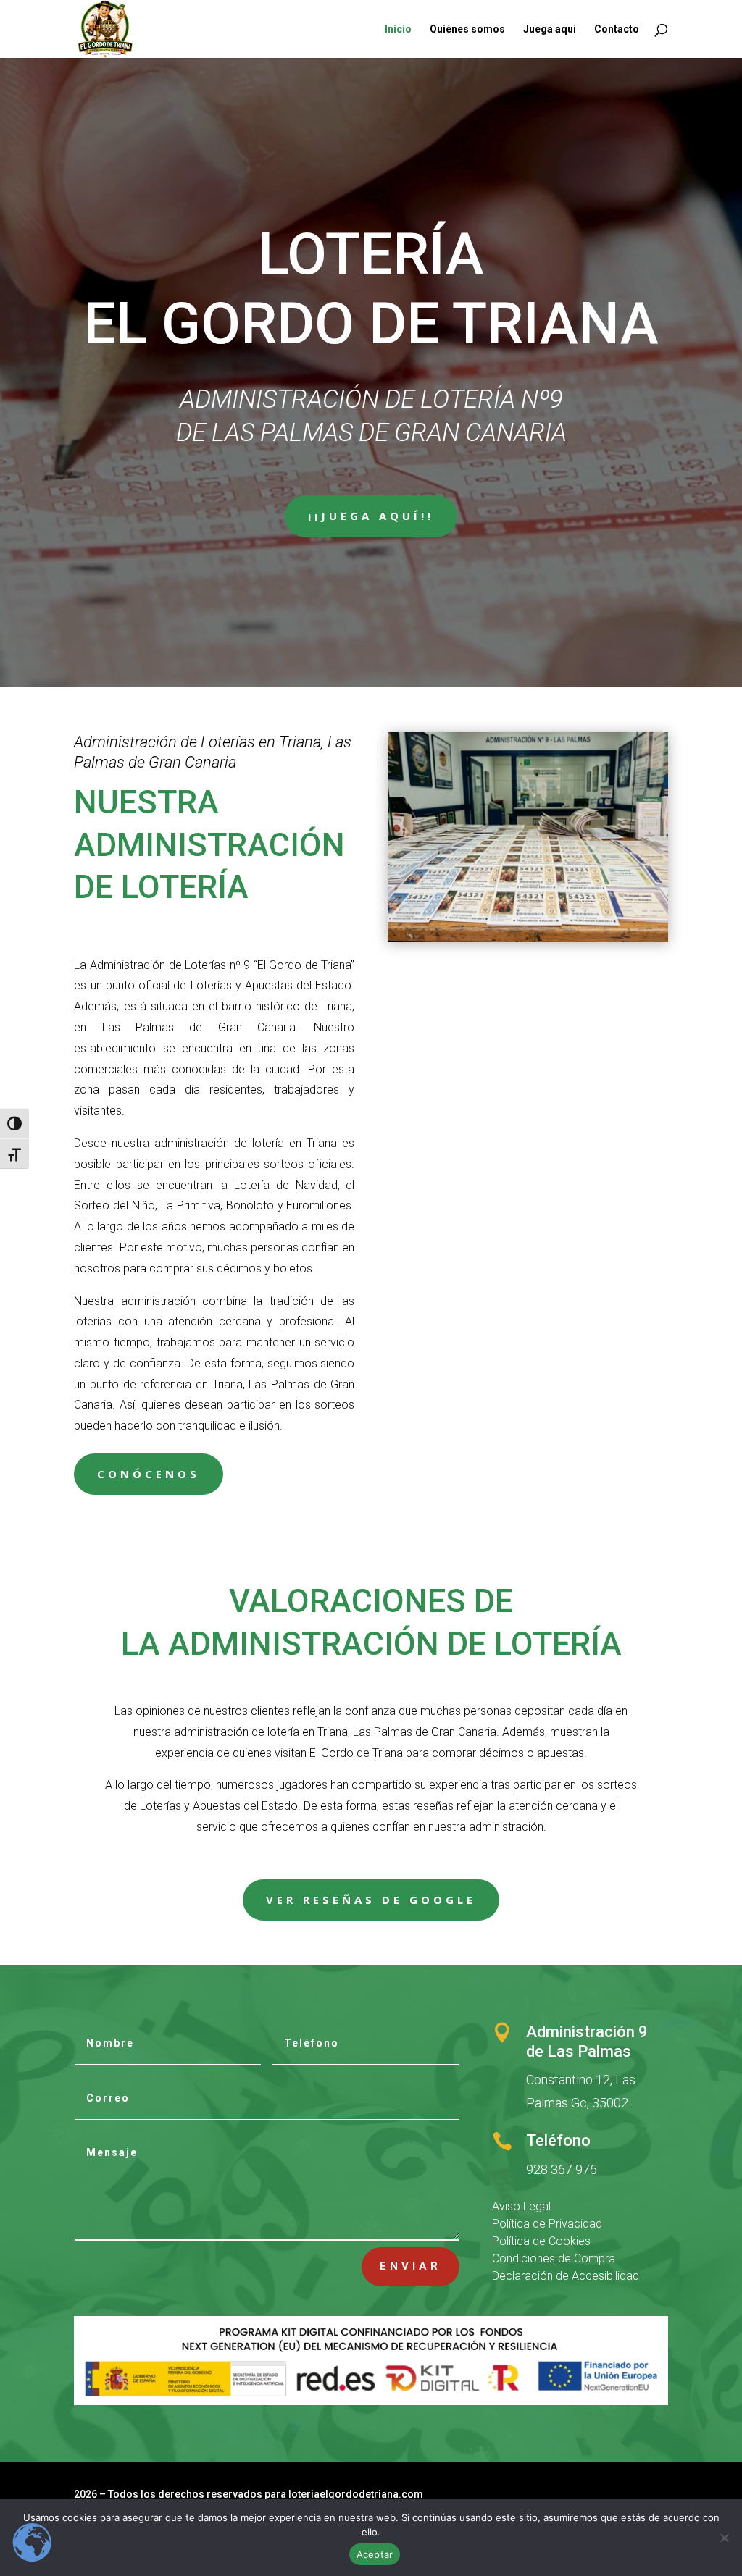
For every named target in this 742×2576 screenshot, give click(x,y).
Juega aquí (550, 29)
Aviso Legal (521, 2206)
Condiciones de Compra (554, 2258)
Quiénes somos (467, 29)
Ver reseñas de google (371, 1900)
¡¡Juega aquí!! (371, 516)
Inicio (398, 29)
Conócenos (149, 1474)
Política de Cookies (541, 2241)
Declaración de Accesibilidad (566, 2276)
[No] (724, 2538)
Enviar (410, 2266)
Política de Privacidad (547, 2224)
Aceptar (375, 2554)
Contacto (617, 29)
